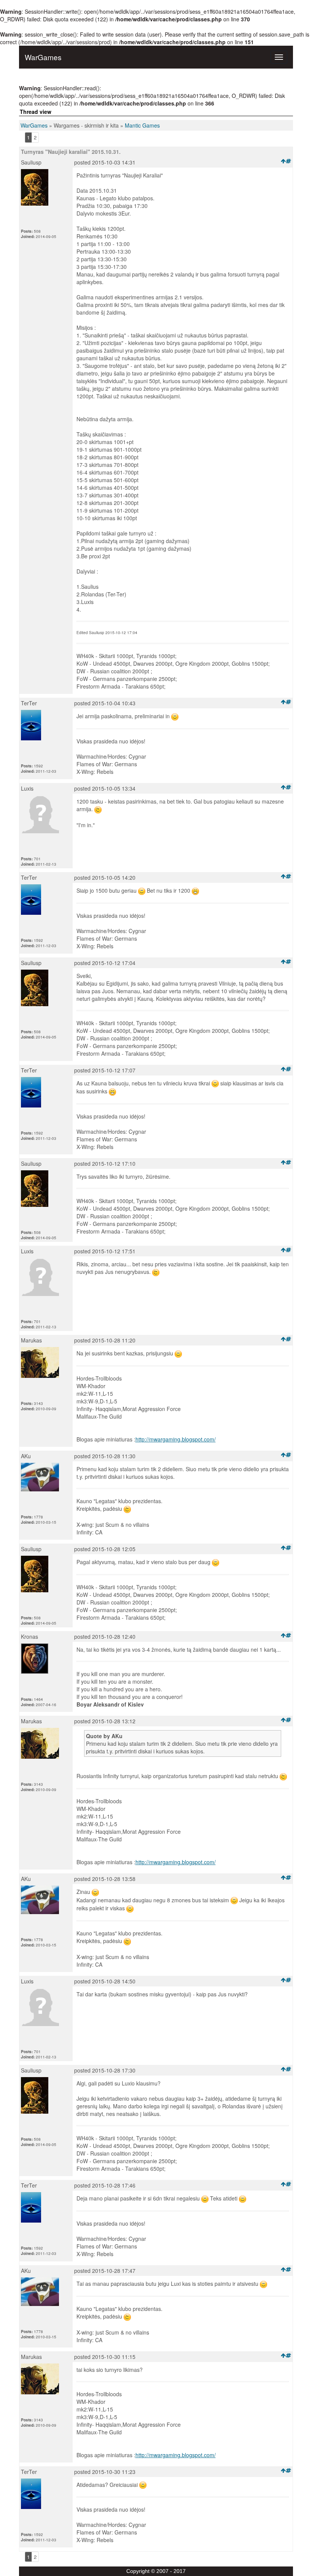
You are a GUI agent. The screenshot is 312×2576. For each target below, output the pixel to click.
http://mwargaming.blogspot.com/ (176, 1439)
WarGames (34, 125)
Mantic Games (142, 125)
